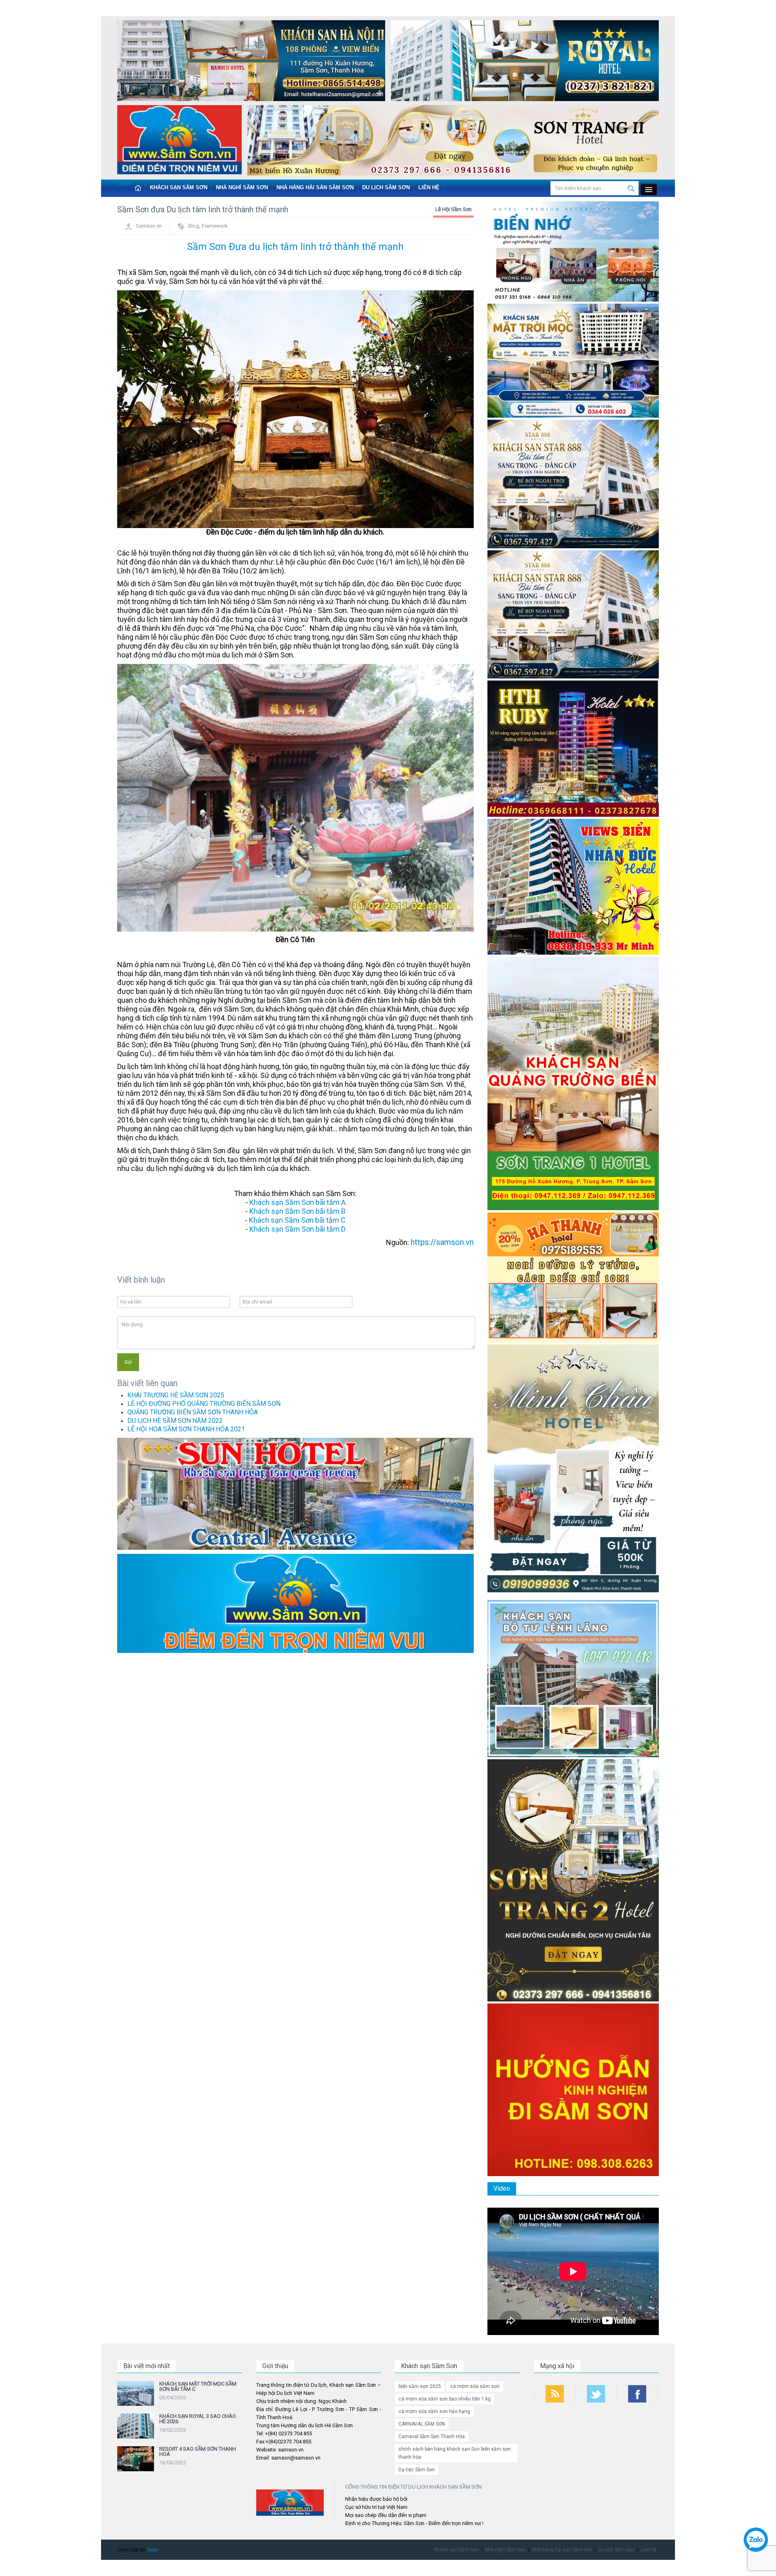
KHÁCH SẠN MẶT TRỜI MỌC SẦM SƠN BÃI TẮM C (198, 2386)
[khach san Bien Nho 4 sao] (573, 251)
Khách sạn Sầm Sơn (179, 187)
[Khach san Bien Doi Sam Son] (573, 483)
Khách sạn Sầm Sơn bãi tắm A (297, 1202)
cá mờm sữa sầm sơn (475, 2386)
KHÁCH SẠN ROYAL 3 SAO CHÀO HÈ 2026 (198, 2419)
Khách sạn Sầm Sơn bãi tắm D (297, 1229)
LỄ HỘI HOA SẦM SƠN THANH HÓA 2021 (186, 1429)
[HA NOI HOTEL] (251, 62)
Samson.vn (149, 226)
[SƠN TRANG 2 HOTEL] (573, 1880)
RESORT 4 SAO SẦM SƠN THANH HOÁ (198, 2451)
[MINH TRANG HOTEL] (573, 1471)
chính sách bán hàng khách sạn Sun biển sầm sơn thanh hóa (455, 2453)
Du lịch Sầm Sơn (386, 187)
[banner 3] (179, 141)
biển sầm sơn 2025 (420, 2386)
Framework (215, 226)
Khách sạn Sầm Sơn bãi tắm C (297, 1220)
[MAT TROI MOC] (573, 360)
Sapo (153, 2550)
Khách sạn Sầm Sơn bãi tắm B (297, 1211)
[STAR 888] (573, 614)
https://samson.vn (442, 1242)
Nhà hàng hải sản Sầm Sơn (315, 187)
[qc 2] (295, 1603)
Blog (194, 226)
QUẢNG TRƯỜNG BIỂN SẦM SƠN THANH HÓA (193, 1412)
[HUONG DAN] (573, 2089)
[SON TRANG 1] (573, 1083)
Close (124, 183)
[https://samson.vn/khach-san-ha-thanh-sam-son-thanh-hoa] (573, 1277)
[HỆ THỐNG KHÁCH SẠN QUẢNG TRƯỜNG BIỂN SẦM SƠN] (295, 1493)
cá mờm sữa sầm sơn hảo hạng (434, 2411)
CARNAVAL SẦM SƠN (422, 2424)
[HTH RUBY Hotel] (573, 748)
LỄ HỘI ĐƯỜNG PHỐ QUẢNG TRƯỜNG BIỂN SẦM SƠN (204, 1404)
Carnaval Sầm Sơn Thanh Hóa (432, 2437)
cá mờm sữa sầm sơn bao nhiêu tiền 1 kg (445, 2399)
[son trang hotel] (453, 142)
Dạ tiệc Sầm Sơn (417, 2470)
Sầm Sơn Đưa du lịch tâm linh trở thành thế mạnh (295, 247)
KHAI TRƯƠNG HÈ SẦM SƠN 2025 (176, 1395)
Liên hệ (429, 187)
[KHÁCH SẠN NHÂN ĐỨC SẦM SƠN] (573, 886)
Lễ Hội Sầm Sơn (453, 209)
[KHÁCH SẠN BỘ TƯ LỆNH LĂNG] (573, 1678)
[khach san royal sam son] (525, 62)
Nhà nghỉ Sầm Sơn (242, 187)
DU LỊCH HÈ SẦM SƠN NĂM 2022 (175, 1421)
